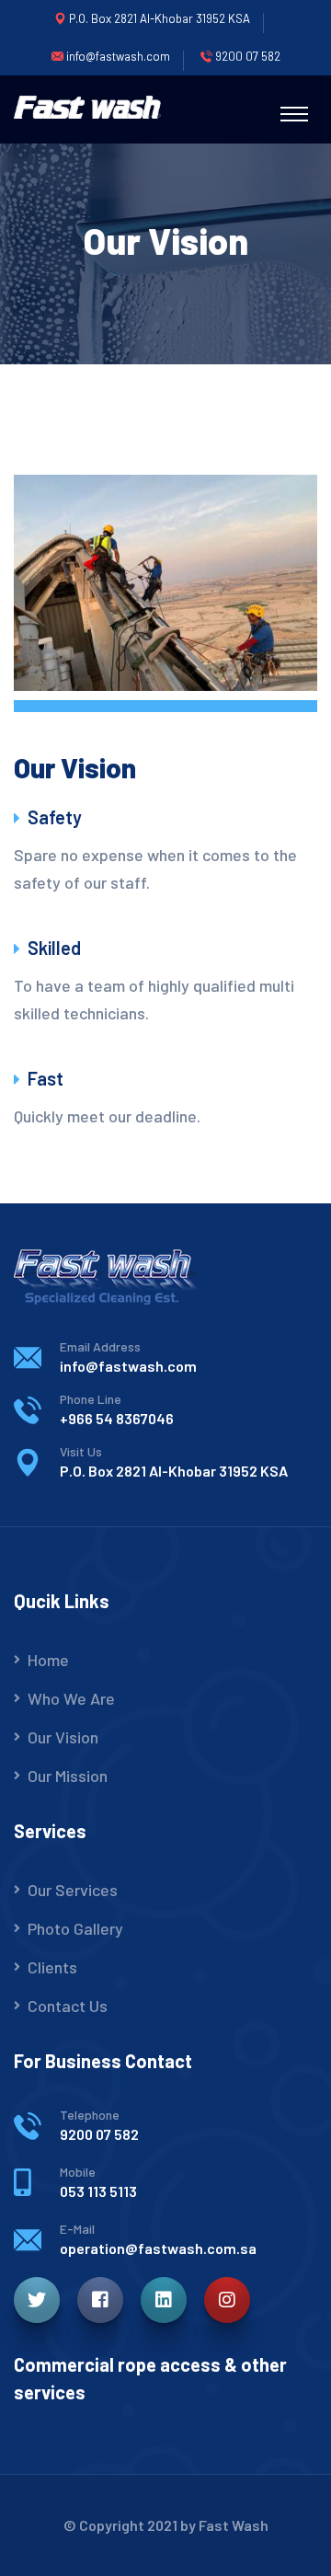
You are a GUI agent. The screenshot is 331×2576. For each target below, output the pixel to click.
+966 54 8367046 (117, 1418)
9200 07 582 (99, 2134)
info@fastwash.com (128, 1366)
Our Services (73, 1890)
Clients (52, 1967)
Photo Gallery (75, 1928)
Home (48, 1660)
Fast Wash (234, 2525)
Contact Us (68, 2006)
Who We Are (71, 1698)
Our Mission (68, 1776)
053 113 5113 (98, 2191)
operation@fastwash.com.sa (158, 2248)
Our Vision (63, 1737)
